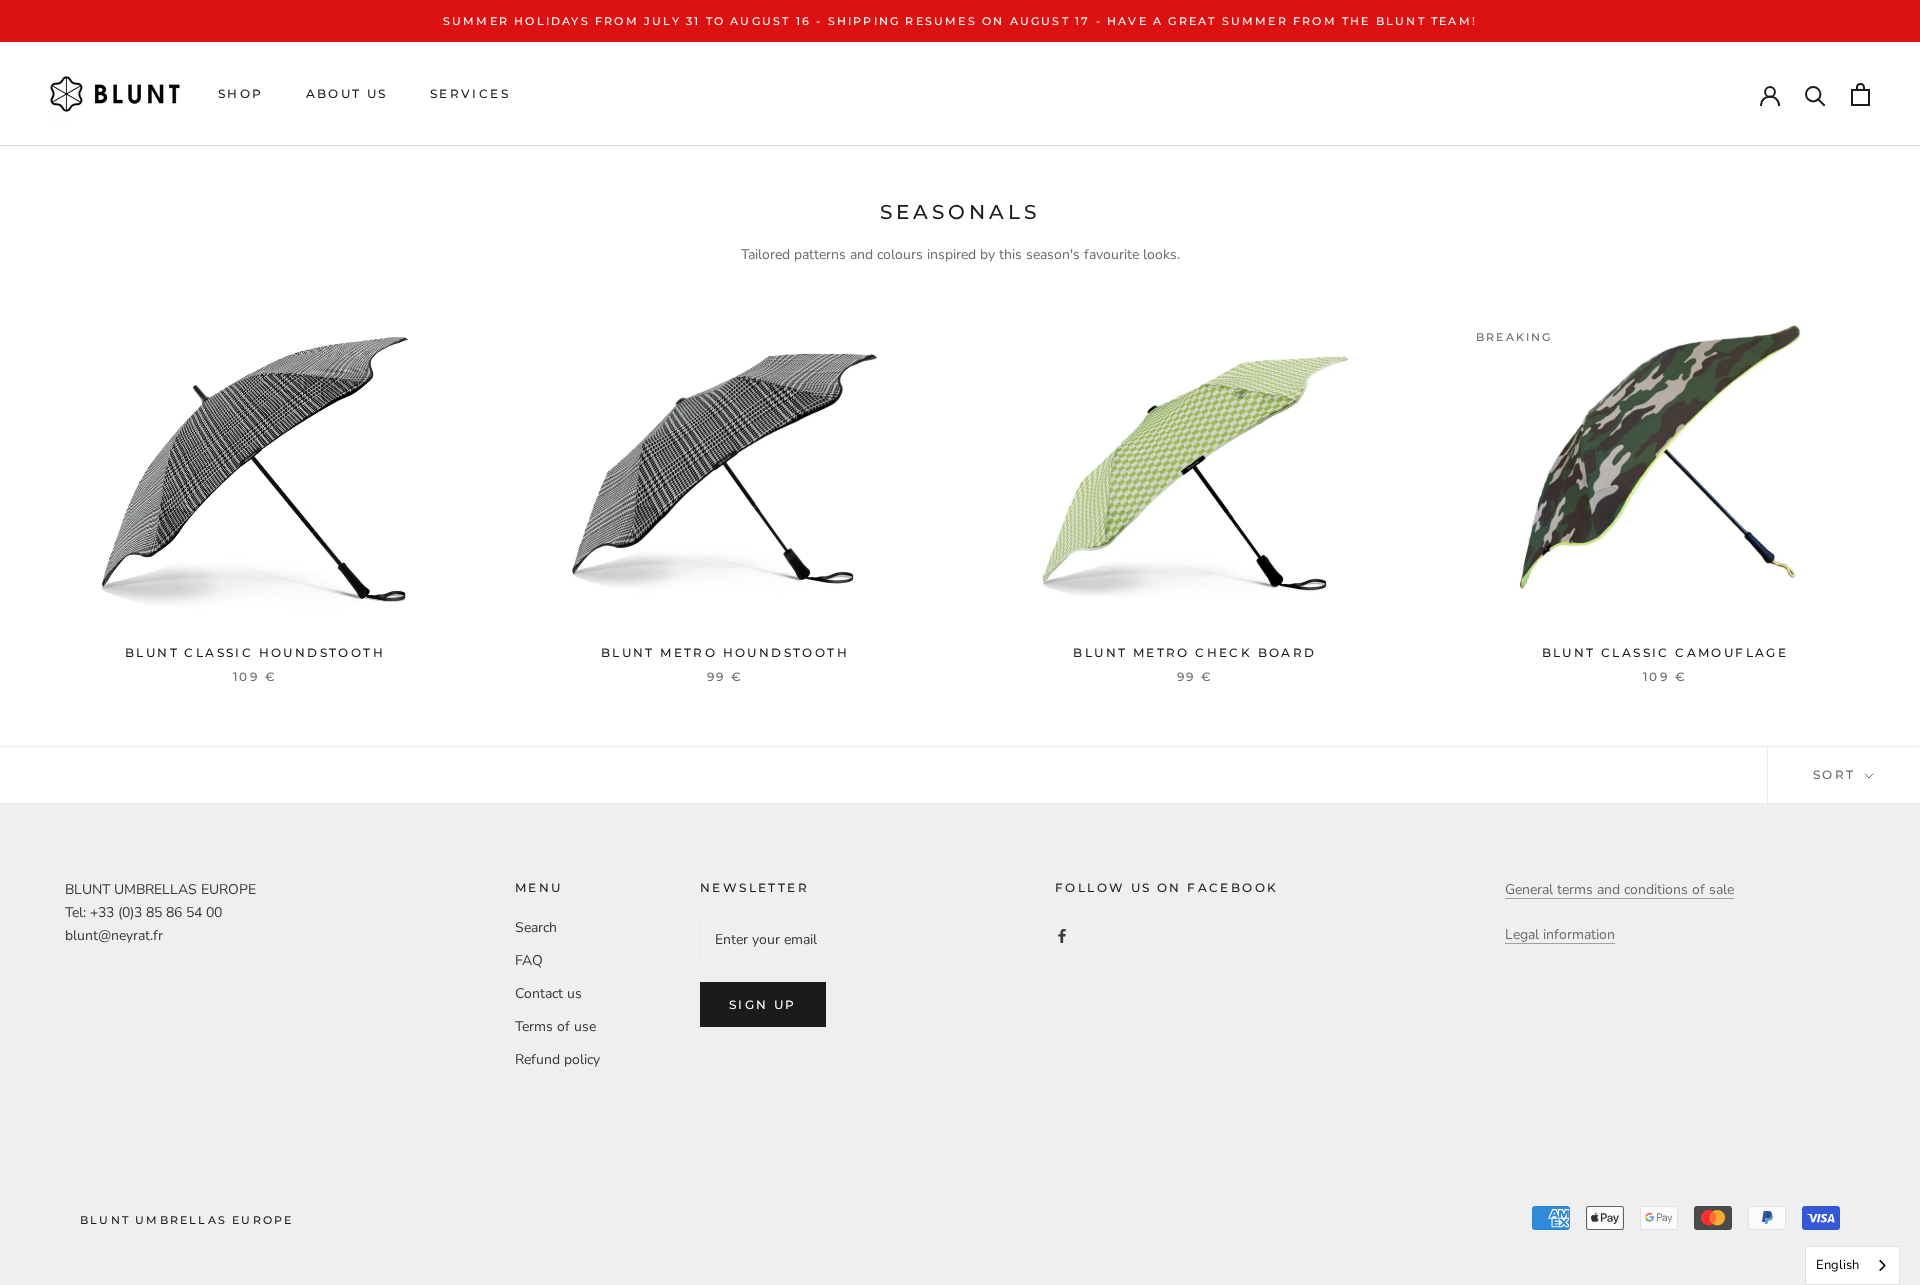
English (1837, 1265)
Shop (241, 94)
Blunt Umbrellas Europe (186, 1220)
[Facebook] (1062, 934)
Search (536, 927)
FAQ (529, 960)
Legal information (1560, 934)
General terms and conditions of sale (1619, 889)
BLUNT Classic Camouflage (1665, 652)
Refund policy (557, 1059)
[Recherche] (1815, 94)
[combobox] (1852, 1265)
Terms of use (555, 1026)
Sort (1837, 774)
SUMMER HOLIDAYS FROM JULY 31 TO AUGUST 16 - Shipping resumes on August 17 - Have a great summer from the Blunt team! (960, 21)
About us (347, 94)
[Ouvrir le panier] (1860, 94)
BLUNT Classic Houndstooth (255, 652)
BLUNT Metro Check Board (1194, 652)
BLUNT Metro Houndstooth (725, 652)
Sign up (763, 1004)
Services (470, 94)
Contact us (548, 993)
